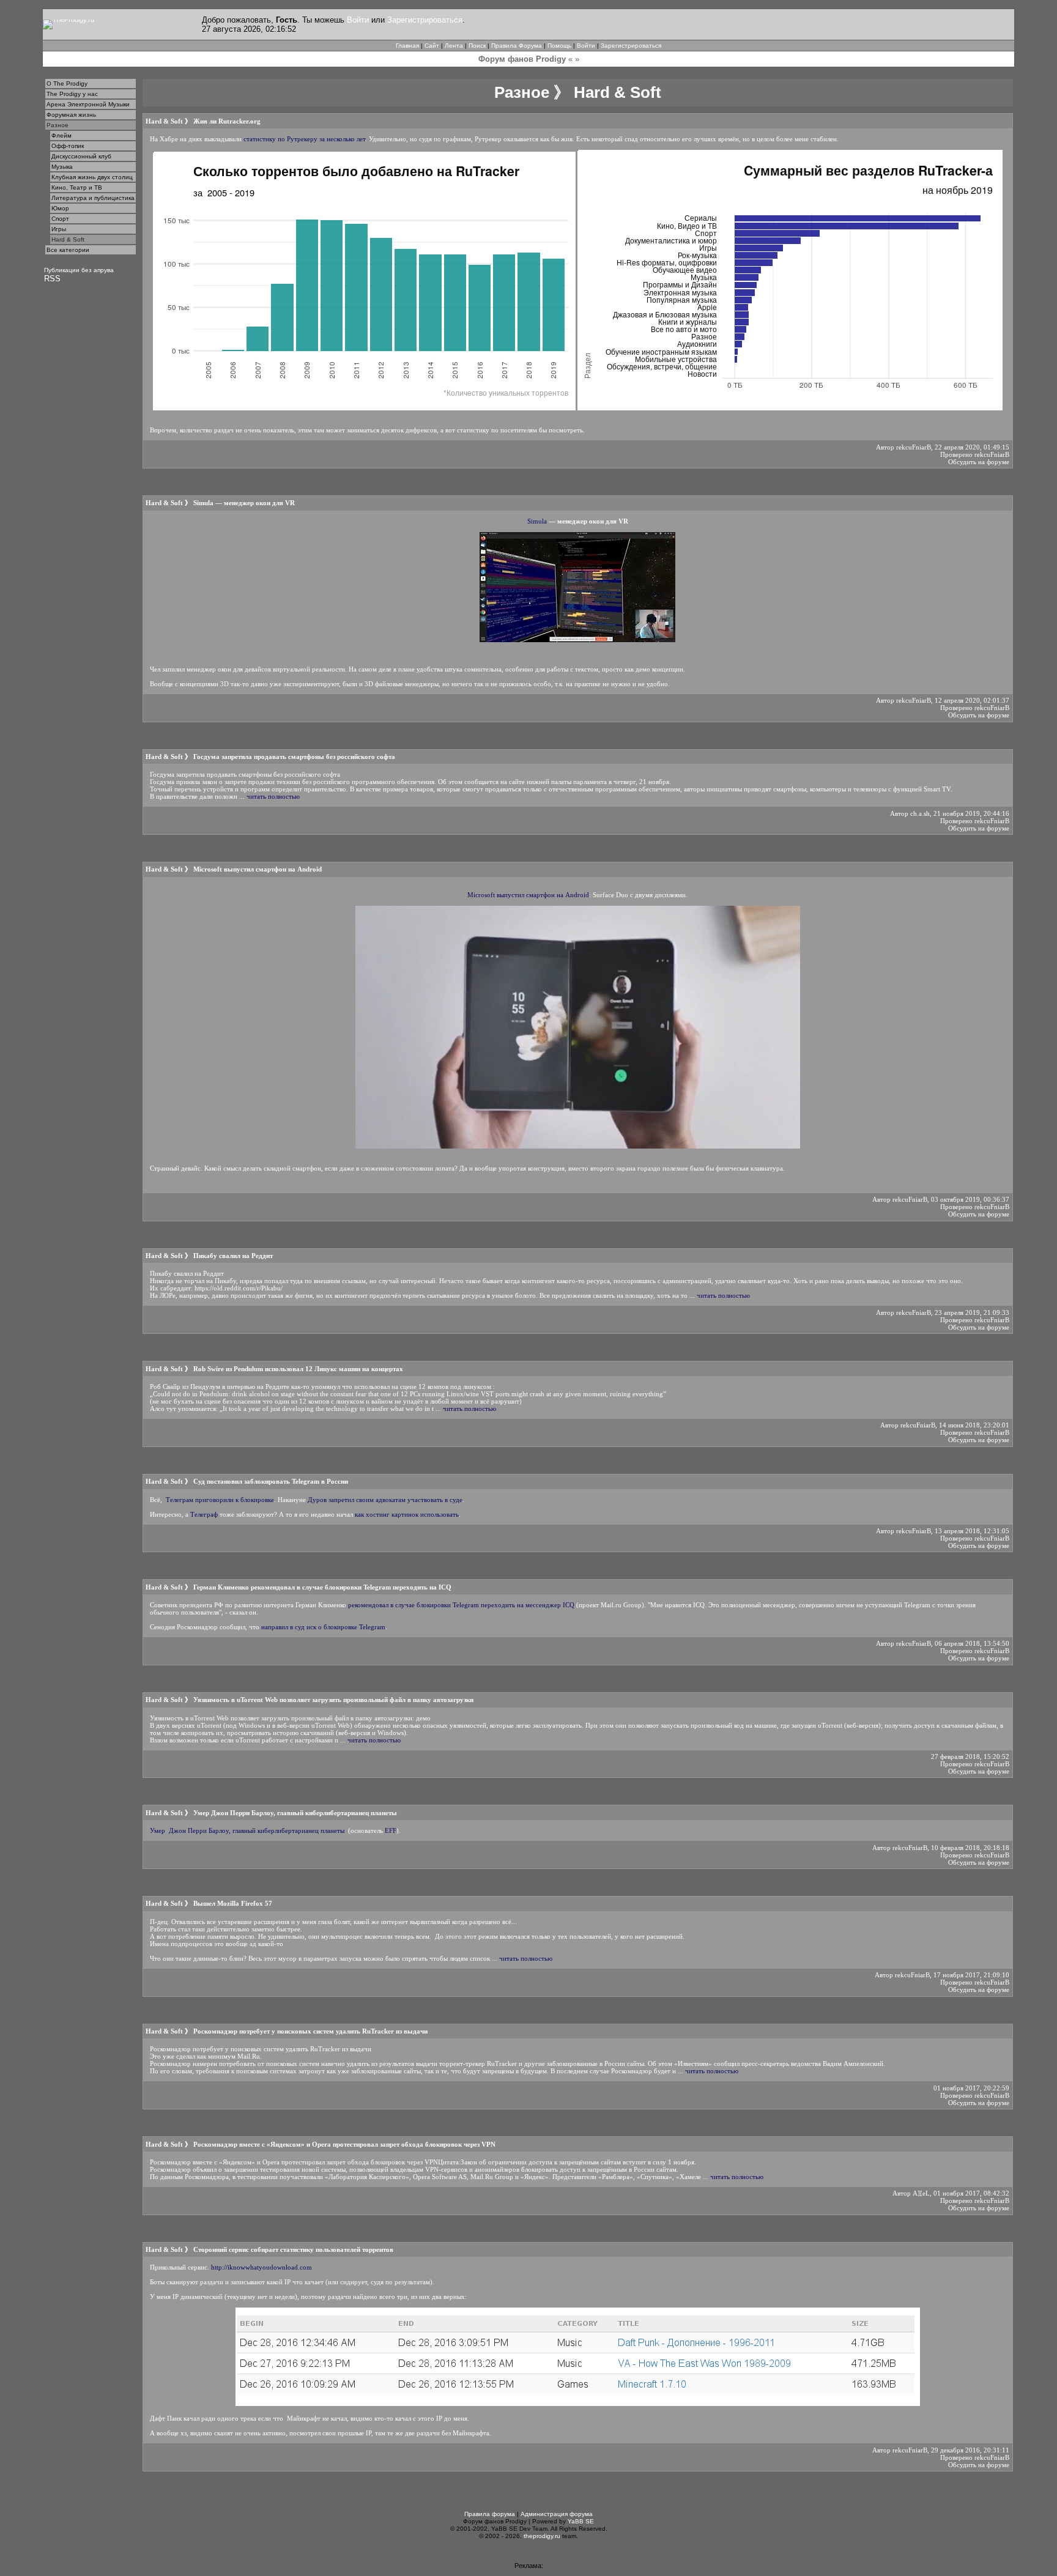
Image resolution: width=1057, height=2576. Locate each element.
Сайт (432, 46)
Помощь (559, 46)
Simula (537, 521)
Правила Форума (517, 46)
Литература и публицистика (93, 198)
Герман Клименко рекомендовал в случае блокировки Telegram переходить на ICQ (322, 1587)
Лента (454, 46)
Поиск (477, 46)
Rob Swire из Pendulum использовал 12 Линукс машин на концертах (298, 1369)
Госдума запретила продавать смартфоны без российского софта (294, 757)
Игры (59, 229)
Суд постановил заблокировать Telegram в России (271, 1481)
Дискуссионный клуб (81, 156)
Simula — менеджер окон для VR (244, 503)
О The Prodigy (67, 83)
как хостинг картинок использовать (407, 1514)
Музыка (62, 167)
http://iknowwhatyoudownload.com (261, 2267)
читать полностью (273, 796)
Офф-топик (68, 146)
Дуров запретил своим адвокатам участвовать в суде (385, 1500)
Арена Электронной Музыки (88, 104)
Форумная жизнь (71, 115)
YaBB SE (581, 2521)
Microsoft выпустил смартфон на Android (258, 869)
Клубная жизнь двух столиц (92, 177)
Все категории (68, 250)
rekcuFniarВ (914, 447)
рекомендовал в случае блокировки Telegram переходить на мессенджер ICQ (461, 1605)
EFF (391, 1830)
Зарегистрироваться (425, 20)
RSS (52, 279)
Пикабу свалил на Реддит (233, 1256)
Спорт (60, 219)
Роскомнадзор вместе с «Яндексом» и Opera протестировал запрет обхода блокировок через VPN (344, 2144)
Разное (57, 125)
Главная (407, 46)
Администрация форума (557, 2514)
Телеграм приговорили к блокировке (220, 1500)
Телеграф (204, 1514)
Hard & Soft (68, 239)
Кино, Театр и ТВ (77, 187)
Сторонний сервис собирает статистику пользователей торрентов (293, 2249)
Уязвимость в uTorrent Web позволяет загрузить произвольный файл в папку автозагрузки (333, 1700)
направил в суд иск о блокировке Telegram (323, 1627)
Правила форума (490, 2514)
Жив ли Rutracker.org (227, 121)
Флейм (61, 135)
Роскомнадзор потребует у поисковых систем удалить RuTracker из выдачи (310, 2031)
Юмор (60, 208)
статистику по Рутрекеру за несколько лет (304, 139)
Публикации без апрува (79, 270)
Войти (358, 20)
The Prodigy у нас (72, 94)
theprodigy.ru (542, 2536)
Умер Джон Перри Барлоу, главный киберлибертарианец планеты (295, 1813)
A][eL (921, 2193)
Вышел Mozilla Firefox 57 (233, 1903)
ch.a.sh (920, 813)
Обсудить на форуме (979, 462)
